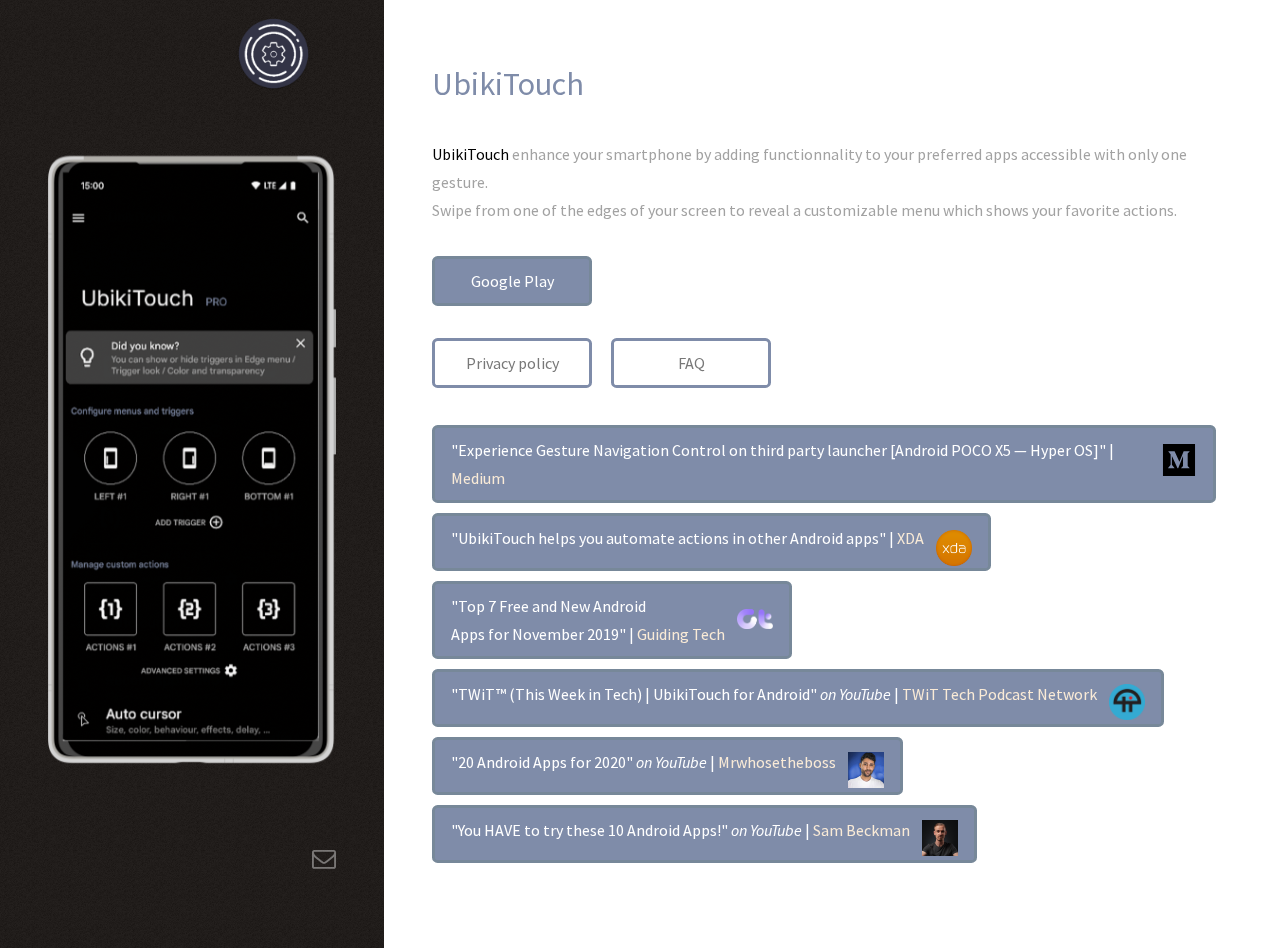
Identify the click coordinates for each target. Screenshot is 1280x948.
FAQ (691, 363)
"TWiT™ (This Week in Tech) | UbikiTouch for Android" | (774, 694)
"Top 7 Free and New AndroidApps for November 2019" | (588, 620)
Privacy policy (512, 363)
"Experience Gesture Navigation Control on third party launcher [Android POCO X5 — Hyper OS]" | (782, 464)
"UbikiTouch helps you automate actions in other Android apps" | (687, 538)
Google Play (512, 281)
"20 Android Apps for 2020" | (643, 762)
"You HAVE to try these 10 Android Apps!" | (680, 830)
